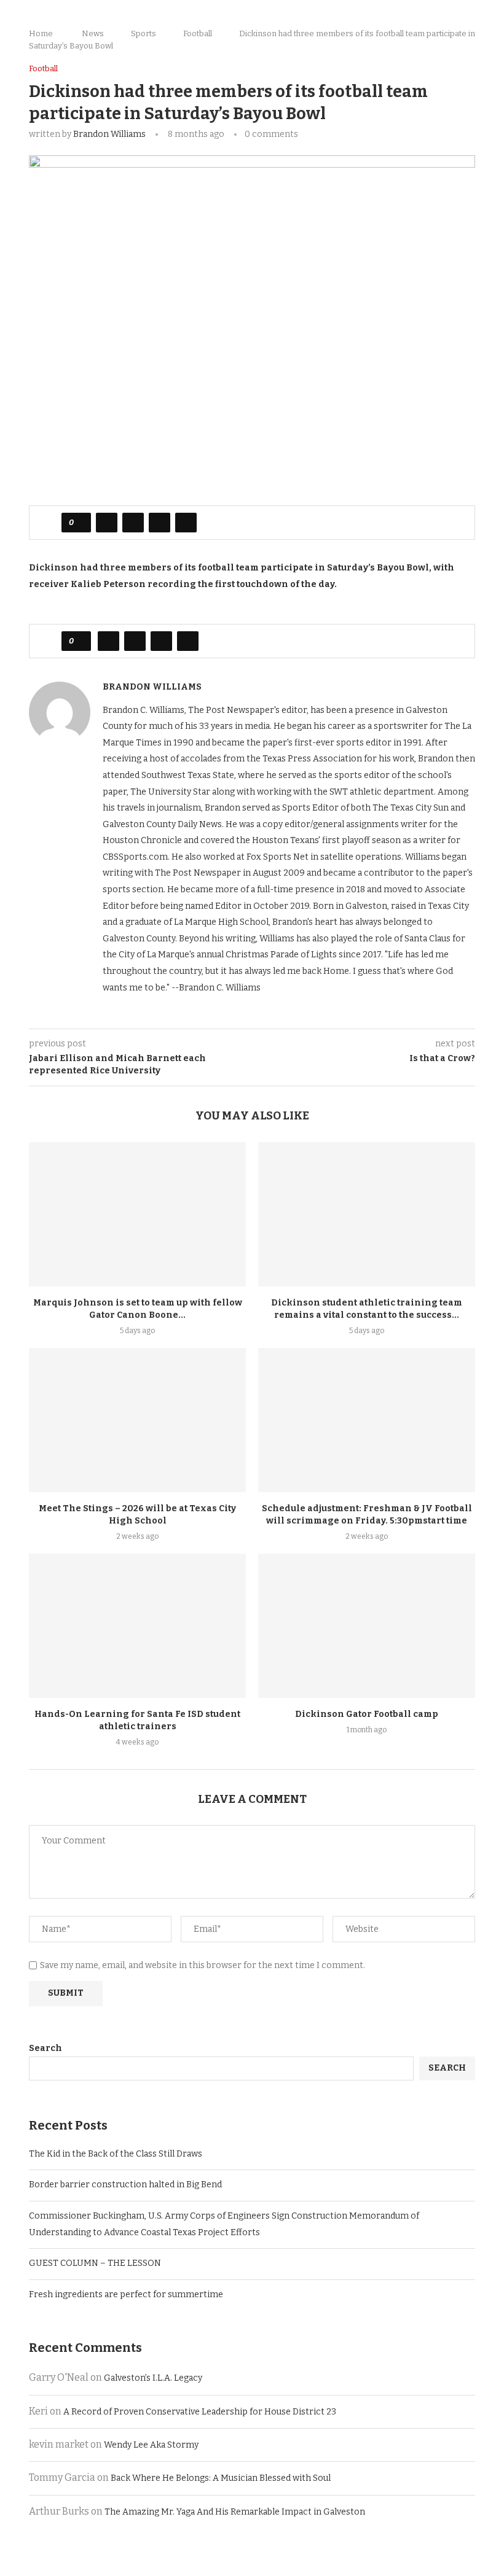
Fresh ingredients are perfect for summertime (127, 2294)
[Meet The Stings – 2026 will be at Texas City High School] (137, 1420)
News (93, 33)
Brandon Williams (109, 134)
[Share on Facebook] (107, 523)
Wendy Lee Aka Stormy (151, 2445)
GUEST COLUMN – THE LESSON (95, 2263)
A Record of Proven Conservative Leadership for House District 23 (200, 2412)
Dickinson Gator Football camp (367, 1714)
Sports (144, 33)
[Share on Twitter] (133, 523)
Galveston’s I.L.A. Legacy (153, 2378)
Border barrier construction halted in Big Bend (125, 2185)
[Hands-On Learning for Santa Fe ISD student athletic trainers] (137, 1626)
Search (45, 2048)
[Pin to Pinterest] (159, 523)
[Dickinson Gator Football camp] (367, 1626)
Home (41, 33)
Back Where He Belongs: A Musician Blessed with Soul (221, 2478)
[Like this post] (80, 523)
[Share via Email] (186, 523)
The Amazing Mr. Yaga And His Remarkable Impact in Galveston (235, 2512)
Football (198, 33)
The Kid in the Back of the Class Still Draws (116, 2154)
